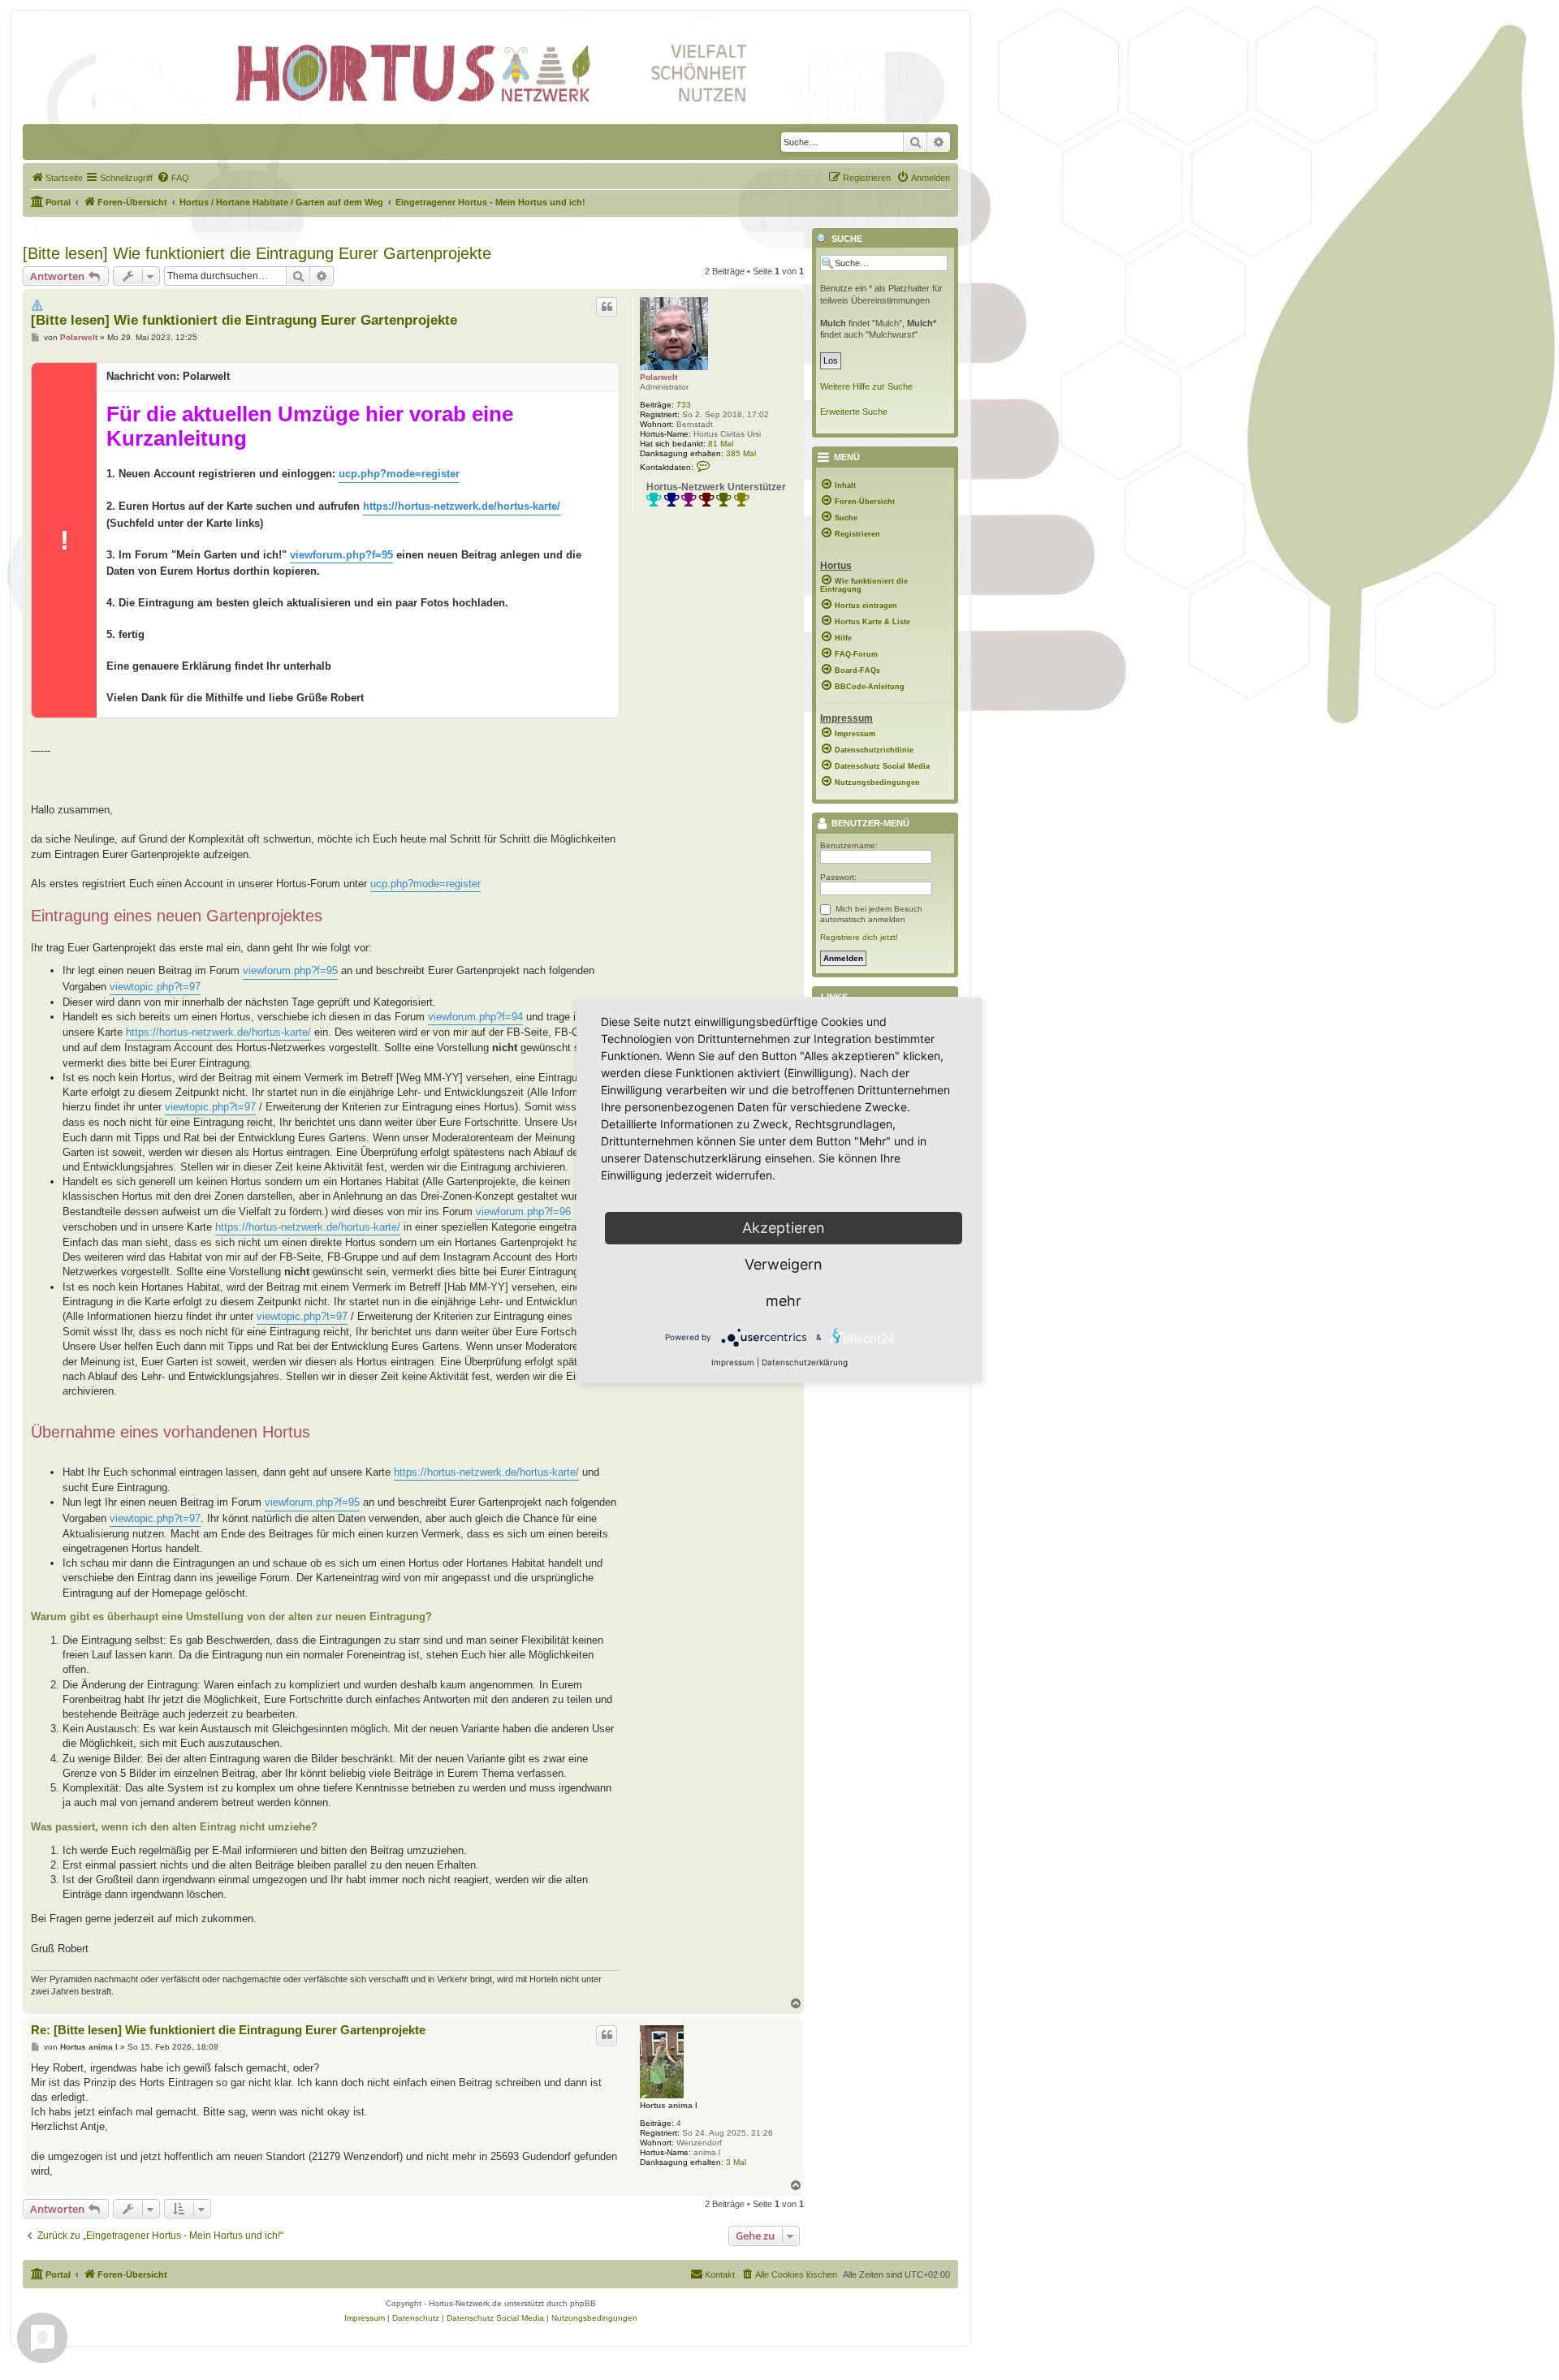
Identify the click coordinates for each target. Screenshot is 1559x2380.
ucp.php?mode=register (399, 474)
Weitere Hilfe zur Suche (866, 386)
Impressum (733, 1362)
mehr (784, 1301)
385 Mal (741, 453)
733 (684, 405)
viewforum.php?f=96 (523, 1212)
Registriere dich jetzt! (859, 937)
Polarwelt (659, 377)
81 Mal (721, 444)
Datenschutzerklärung (805, 1362)
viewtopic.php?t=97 (155, 987)
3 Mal (736, 2162)
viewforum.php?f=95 (341, 555)
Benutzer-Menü (869, 824)
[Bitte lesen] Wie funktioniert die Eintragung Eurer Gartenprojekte (257, 253)
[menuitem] (57, 178)
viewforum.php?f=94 (475, 1017)
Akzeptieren (784, 1228)
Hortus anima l (669, 2105)
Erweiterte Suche (854, 412)
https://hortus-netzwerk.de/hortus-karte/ (462, 506)
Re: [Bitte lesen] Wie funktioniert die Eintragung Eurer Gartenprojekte (228, 2030)
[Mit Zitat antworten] (607, 307)
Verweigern (784, 1264)
